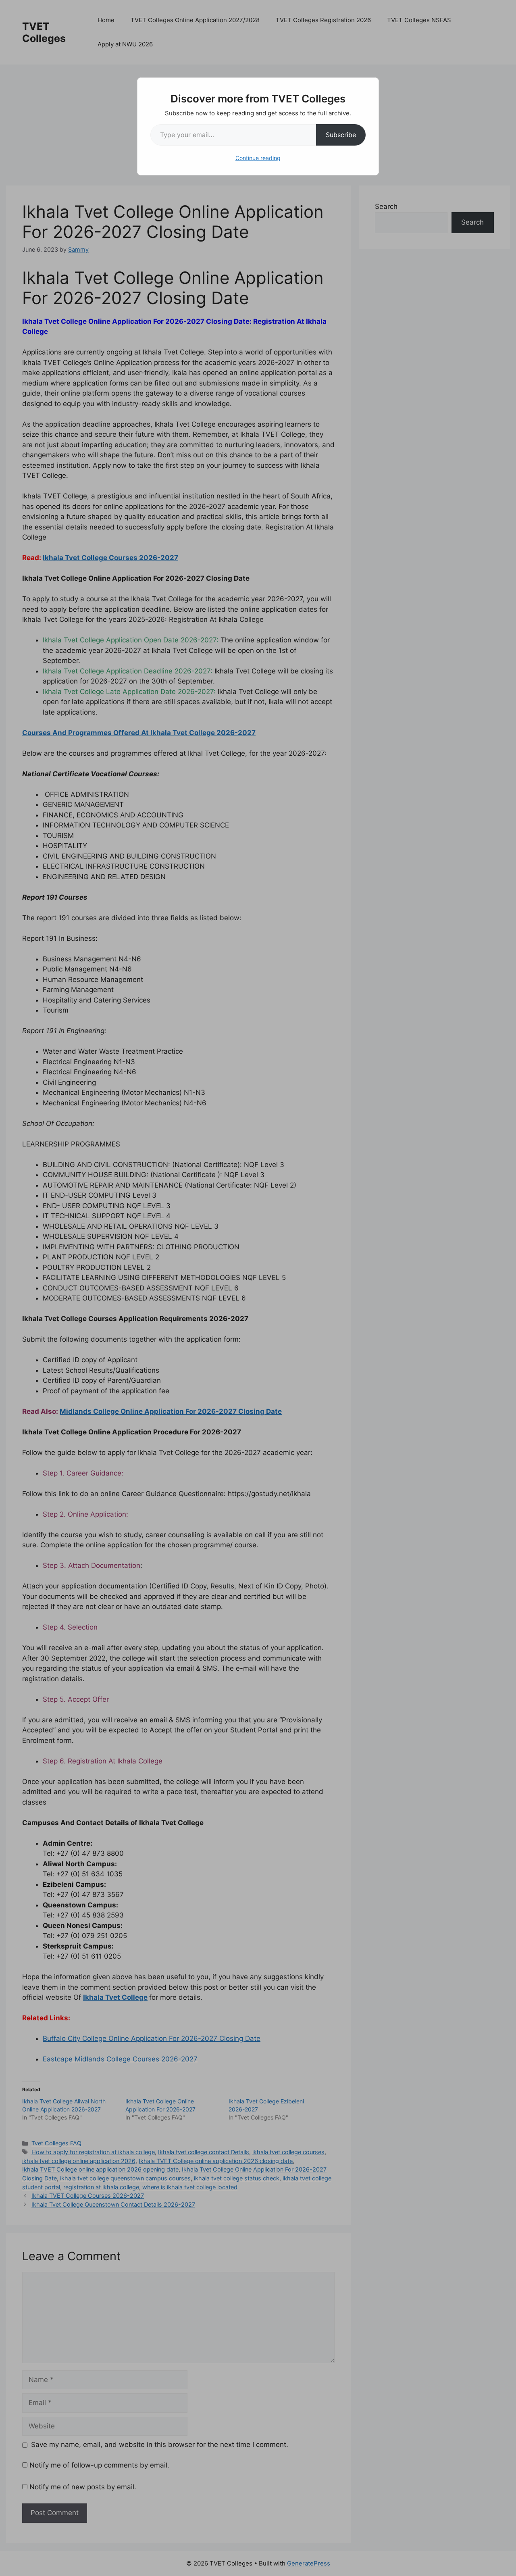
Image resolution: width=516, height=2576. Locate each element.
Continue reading (258, 158)
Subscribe (341, 135)
